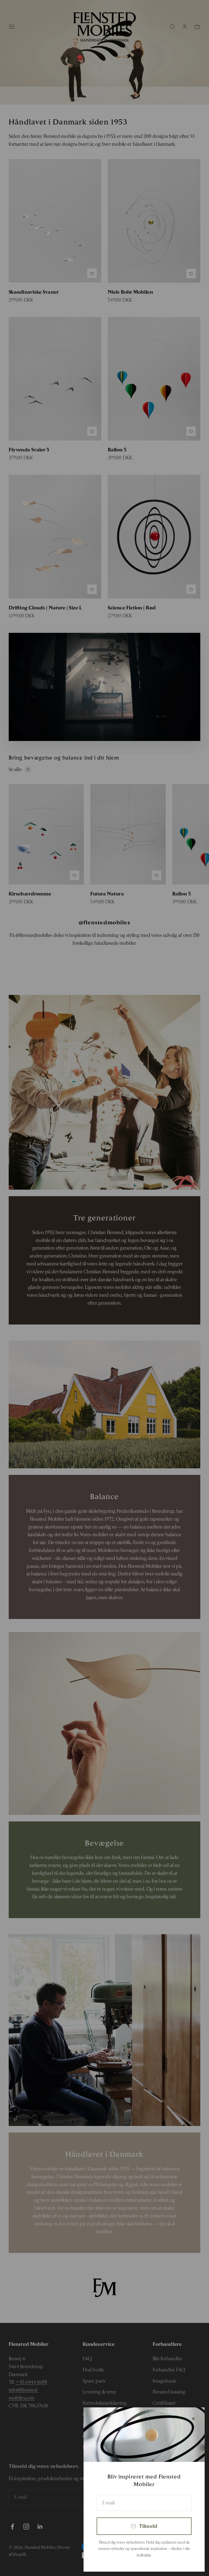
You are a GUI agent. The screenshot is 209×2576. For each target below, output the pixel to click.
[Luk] (193, 2419)
